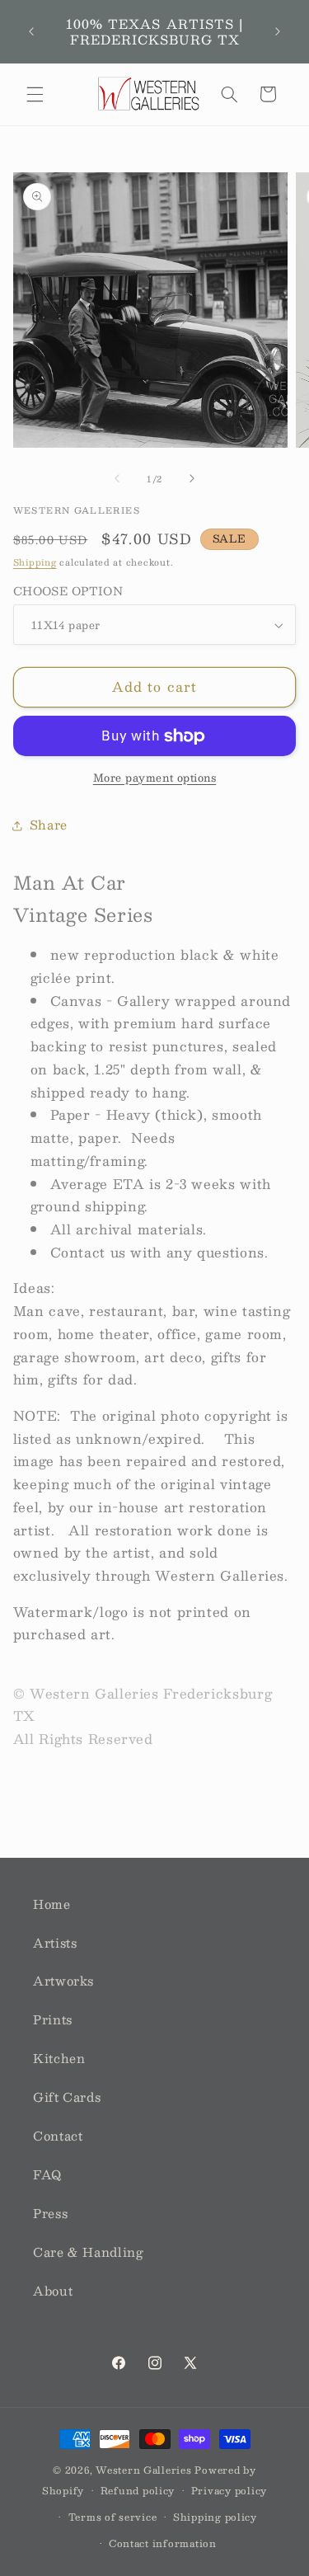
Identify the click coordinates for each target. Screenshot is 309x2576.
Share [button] (49, 825)
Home (52, 1904)
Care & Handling (88, 2252)
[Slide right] (192, 478)
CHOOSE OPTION (68, 591)
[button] (35, 94)
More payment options (155, 778)
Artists (55, 1943)
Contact (58, 2136)
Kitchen (59, 2058)
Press (50, 2213)
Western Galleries (144, 2470)
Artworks (63, 1981)
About (53, 2291)
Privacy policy (229, 2491)
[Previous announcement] (31, 32)
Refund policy (138, 2491)
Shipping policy (215, 2517)
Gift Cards (67, 2097)
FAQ (47, 2174)
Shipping (35, 562)
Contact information (163, 2543)
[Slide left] (117, 478)
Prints (53, 2019)
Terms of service (113, 2517)
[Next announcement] (278, 32)
